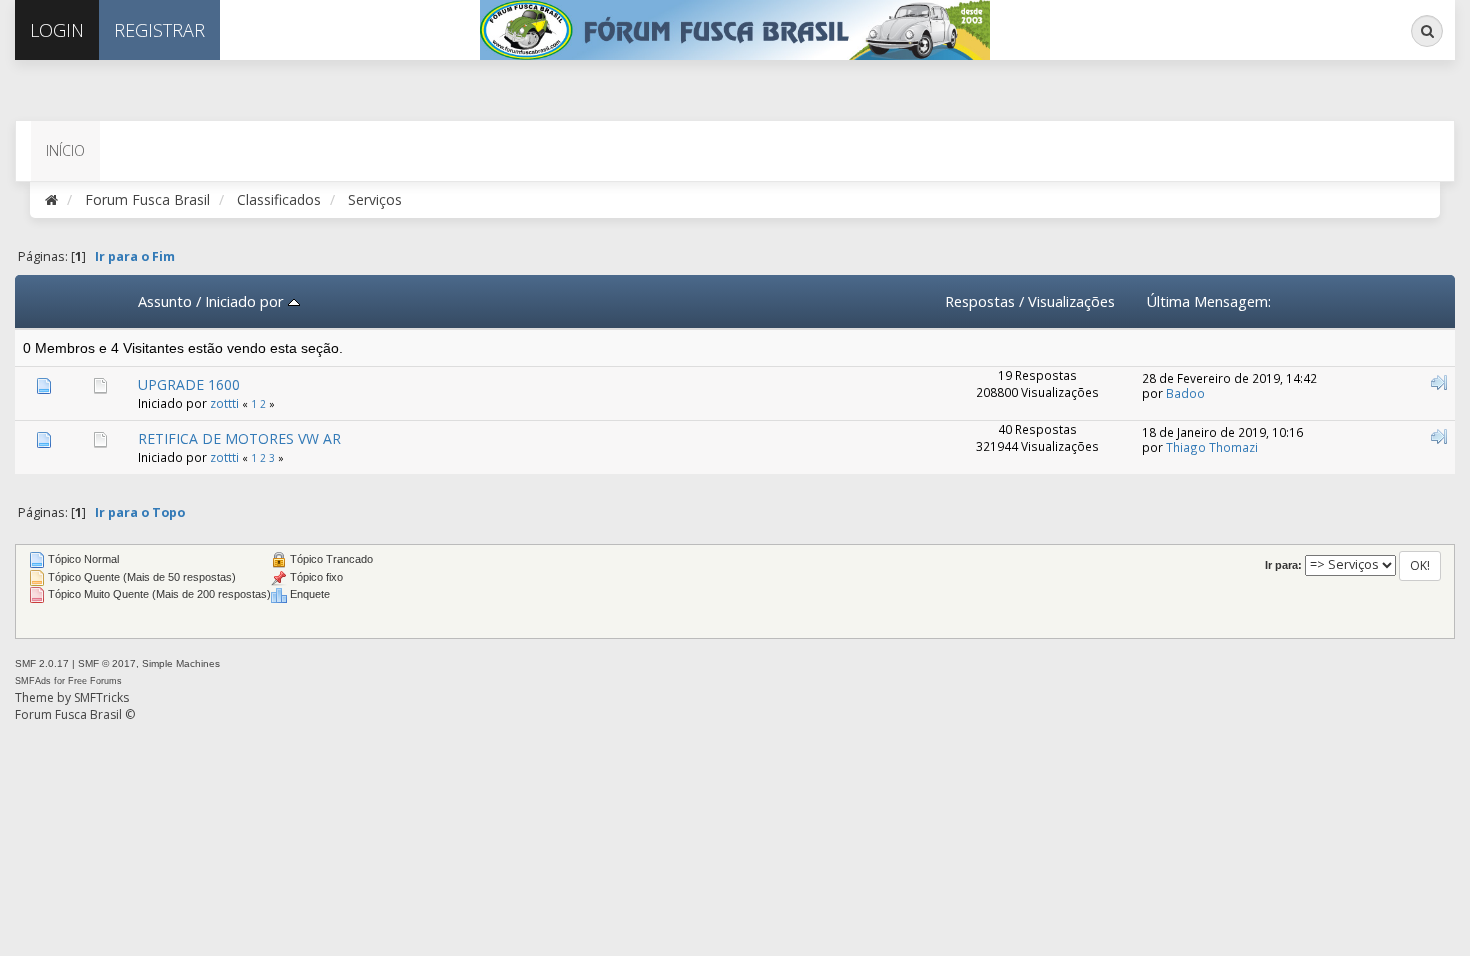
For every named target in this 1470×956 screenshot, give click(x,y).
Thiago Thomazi (1212, 447)
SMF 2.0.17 (42, 663)
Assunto (165, 301)
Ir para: (1283, 565)
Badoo (1185, 393)
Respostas (980, 301)
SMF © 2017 (107, 663)
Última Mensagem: (1208, 301)
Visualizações (1071, 301)
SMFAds (33, 681)
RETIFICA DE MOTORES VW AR (239, 438)
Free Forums (95, 681)
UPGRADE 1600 (189, 384)
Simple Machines (181, 663)
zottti (224, 403)
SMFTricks (101, 697)
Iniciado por (246, 301)
